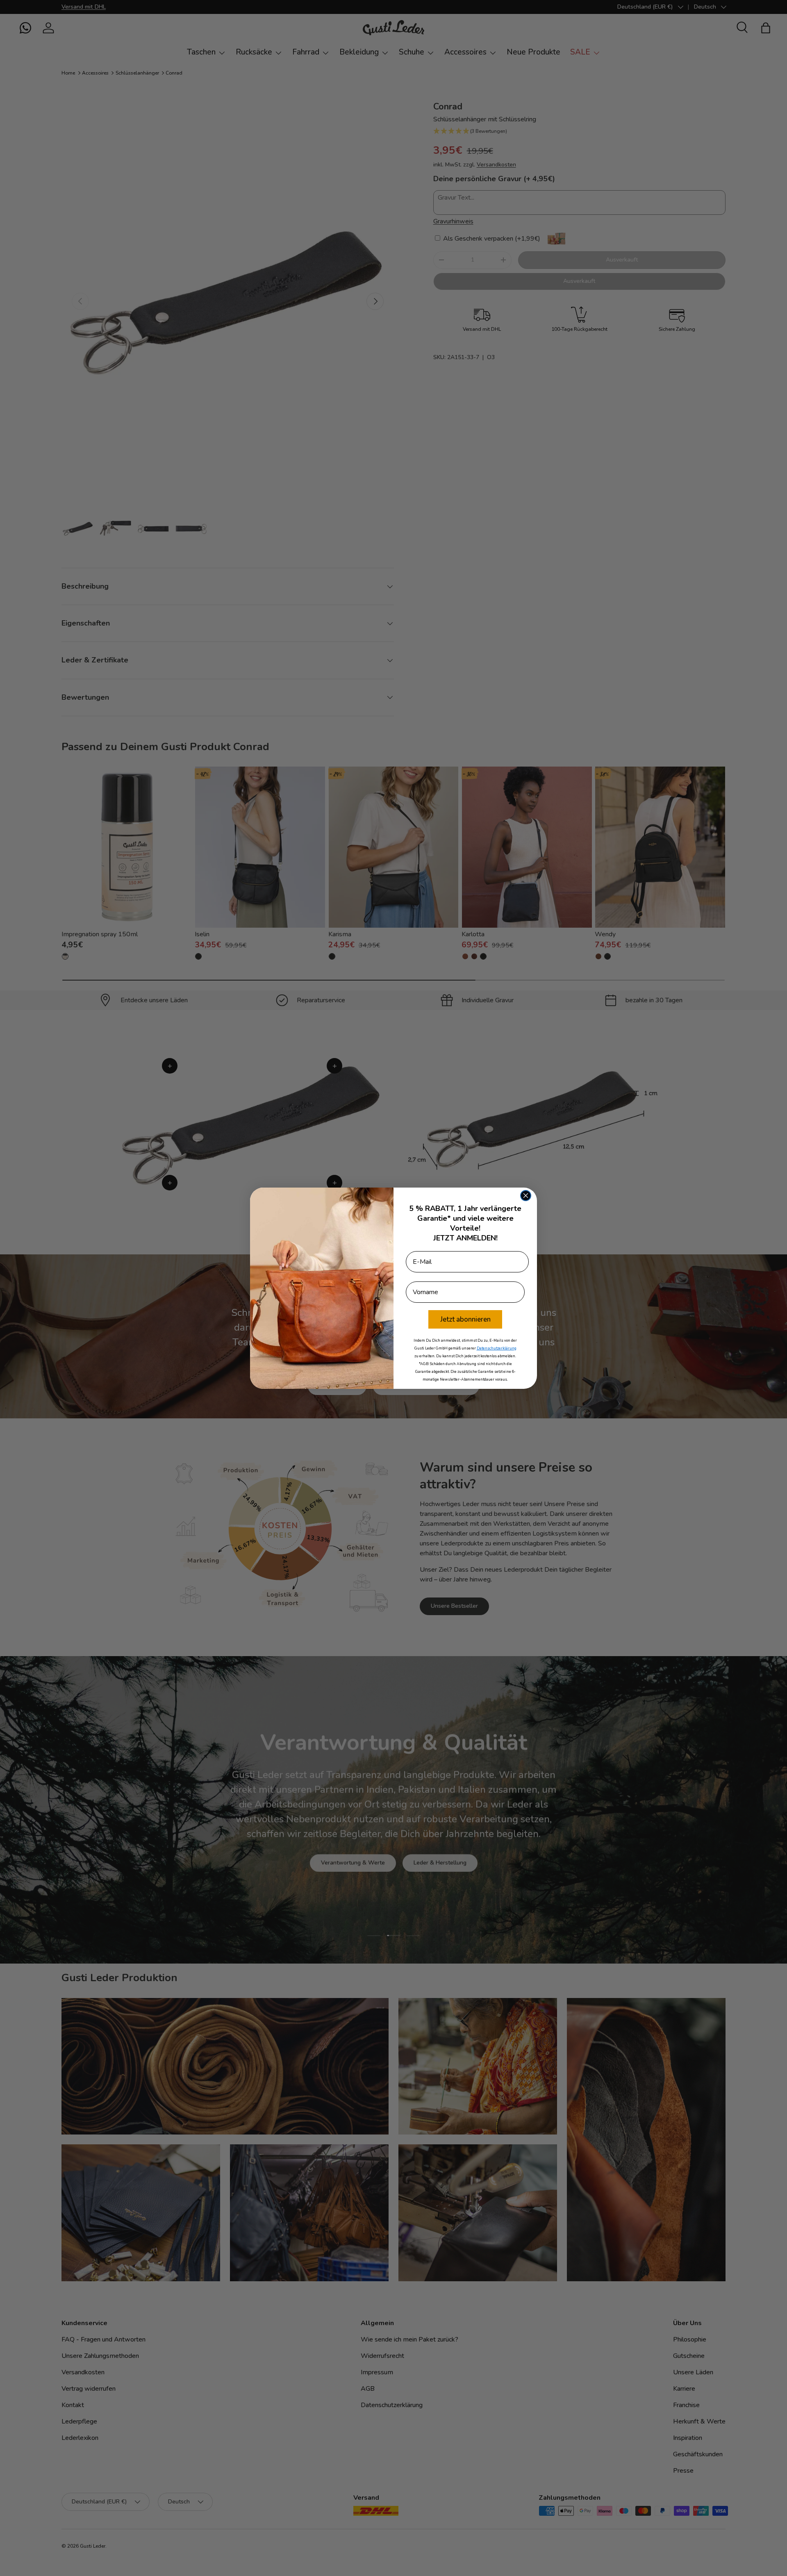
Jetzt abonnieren (465, 1319)
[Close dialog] (526, 1196)
